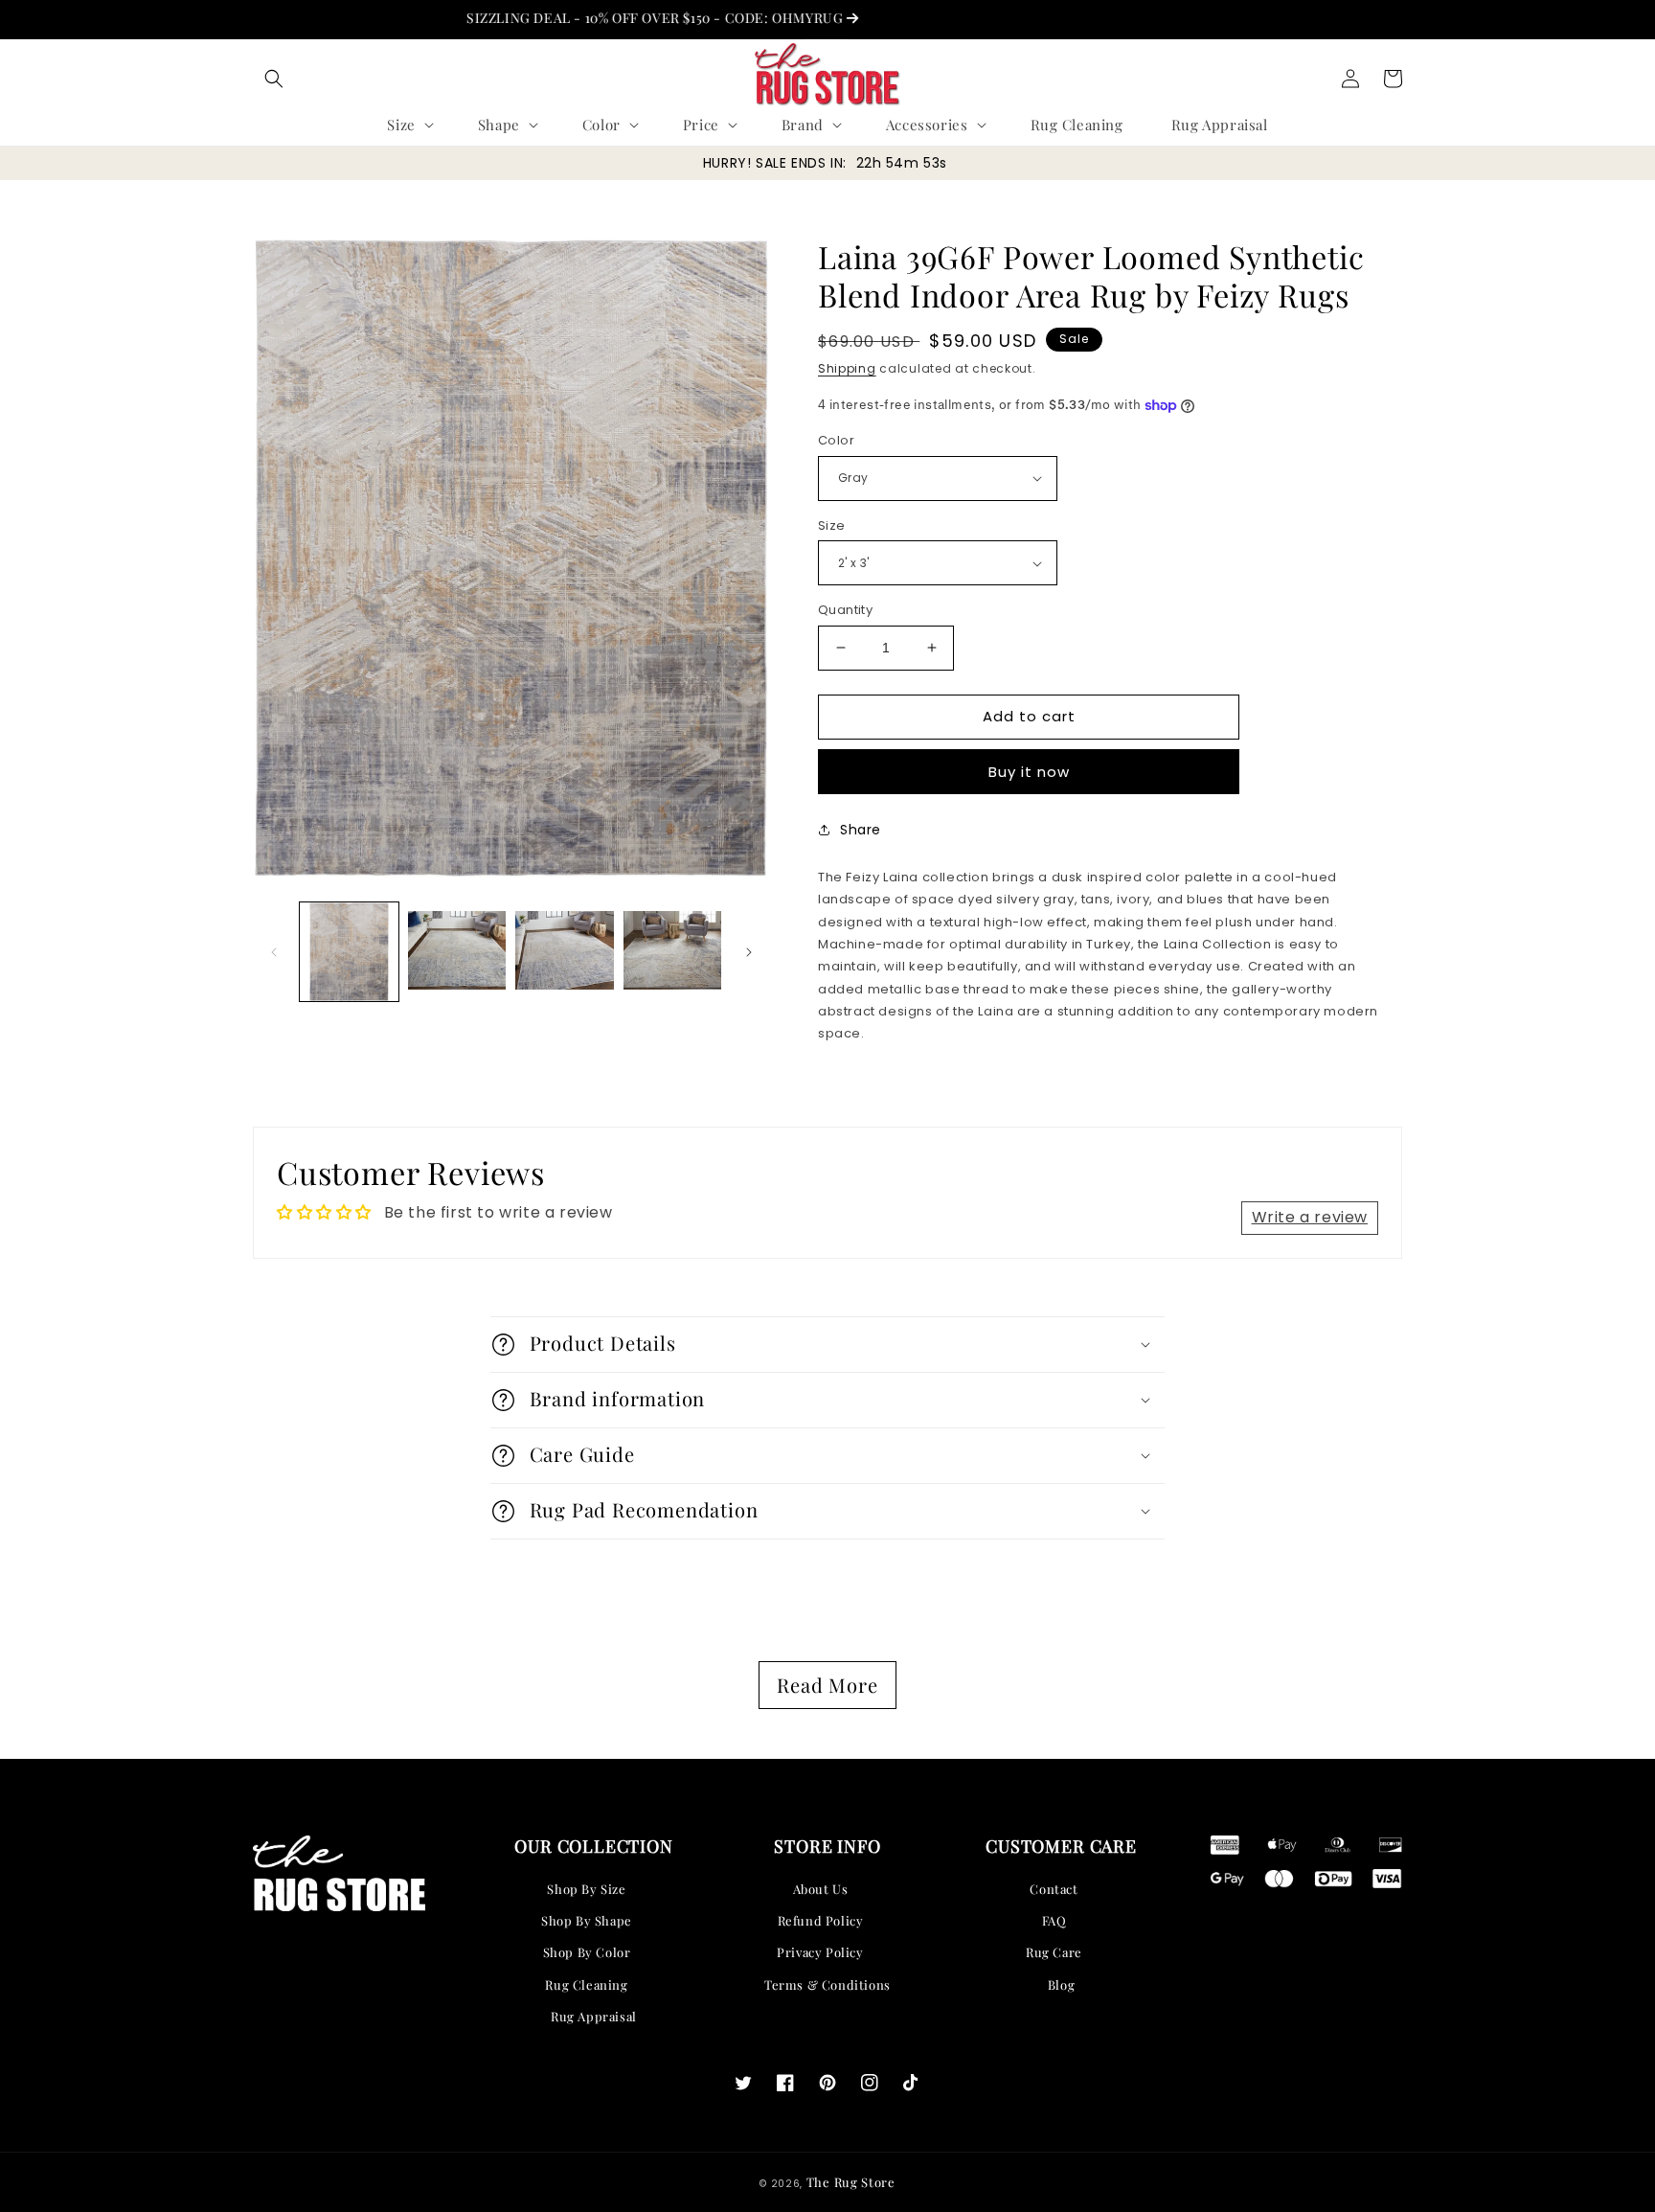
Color (836, 440)
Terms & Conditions (827, 1984)
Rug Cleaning (586, 1984)
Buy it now (1029, 772)
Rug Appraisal (594, 2016)
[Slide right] (749, 952)
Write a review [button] (1310, 1217)
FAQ (1054, 1920)
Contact (1054, 1889)
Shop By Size (586, 1889)
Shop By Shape (587, 1920)
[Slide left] (274, 952)
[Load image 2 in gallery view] (457, 952)
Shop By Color (587, 1952)
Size (832, 525)
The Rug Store (851, 2182)
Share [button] (861, 830)
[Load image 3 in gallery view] (565, 952)
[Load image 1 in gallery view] (349, 952)
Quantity (845, 610)
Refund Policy (821, 1920)
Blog (1061, 1984)
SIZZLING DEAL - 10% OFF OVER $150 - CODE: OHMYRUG (600, 18)
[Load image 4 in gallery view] (673, 952)
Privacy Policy (820, 1952)
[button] (274, 79)
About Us (821, 1889)
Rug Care (1054, 1952)
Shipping (847, 368)
